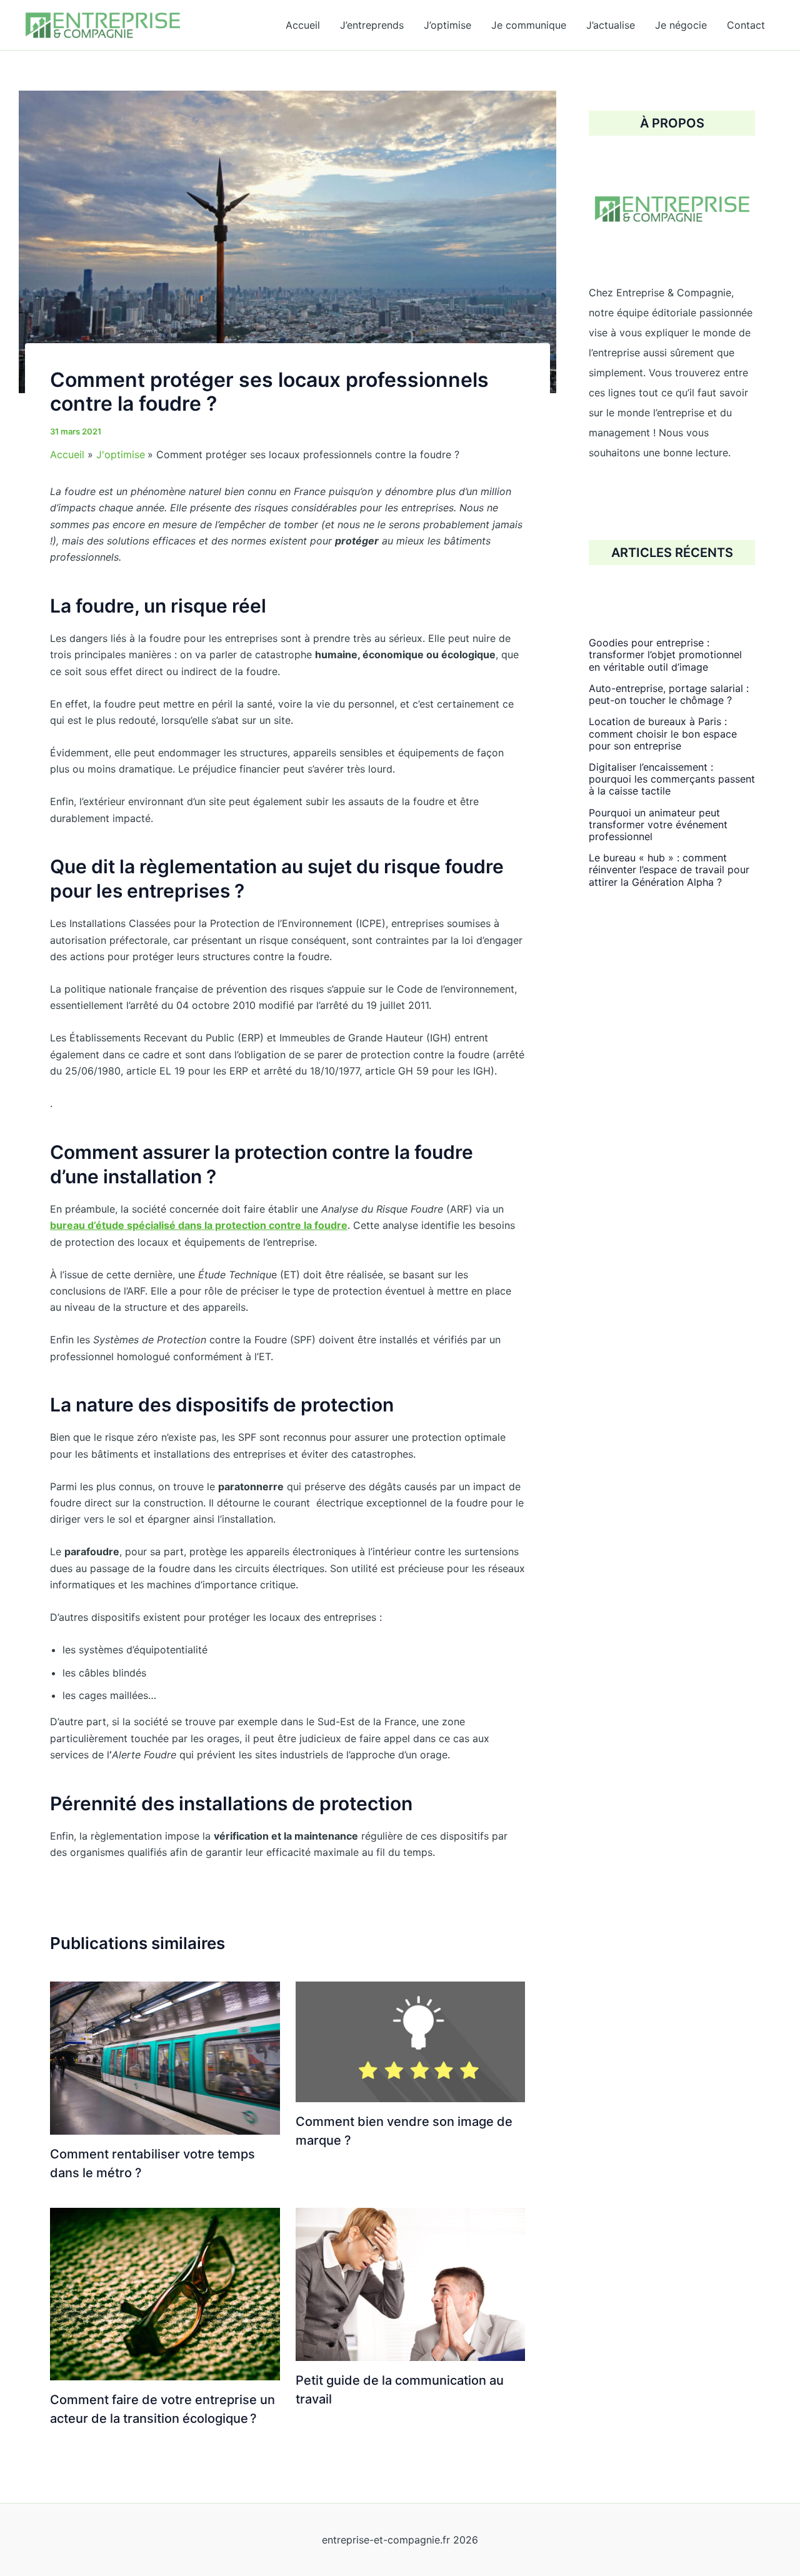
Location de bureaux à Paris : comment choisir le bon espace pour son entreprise (663, 733)
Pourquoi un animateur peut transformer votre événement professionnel (658, 824)
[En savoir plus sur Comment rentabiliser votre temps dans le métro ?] (165, 2057)
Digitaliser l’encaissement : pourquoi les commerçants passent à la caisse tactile (672, 779)
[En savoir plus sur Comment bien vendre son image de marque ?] (411, 2041)
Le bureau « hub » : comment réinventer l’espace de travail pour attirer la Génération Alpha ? (669, 870)
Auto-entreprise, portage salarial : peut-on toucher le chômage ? (669, 694)
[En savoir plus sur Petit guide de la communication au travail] (411, 2283)
